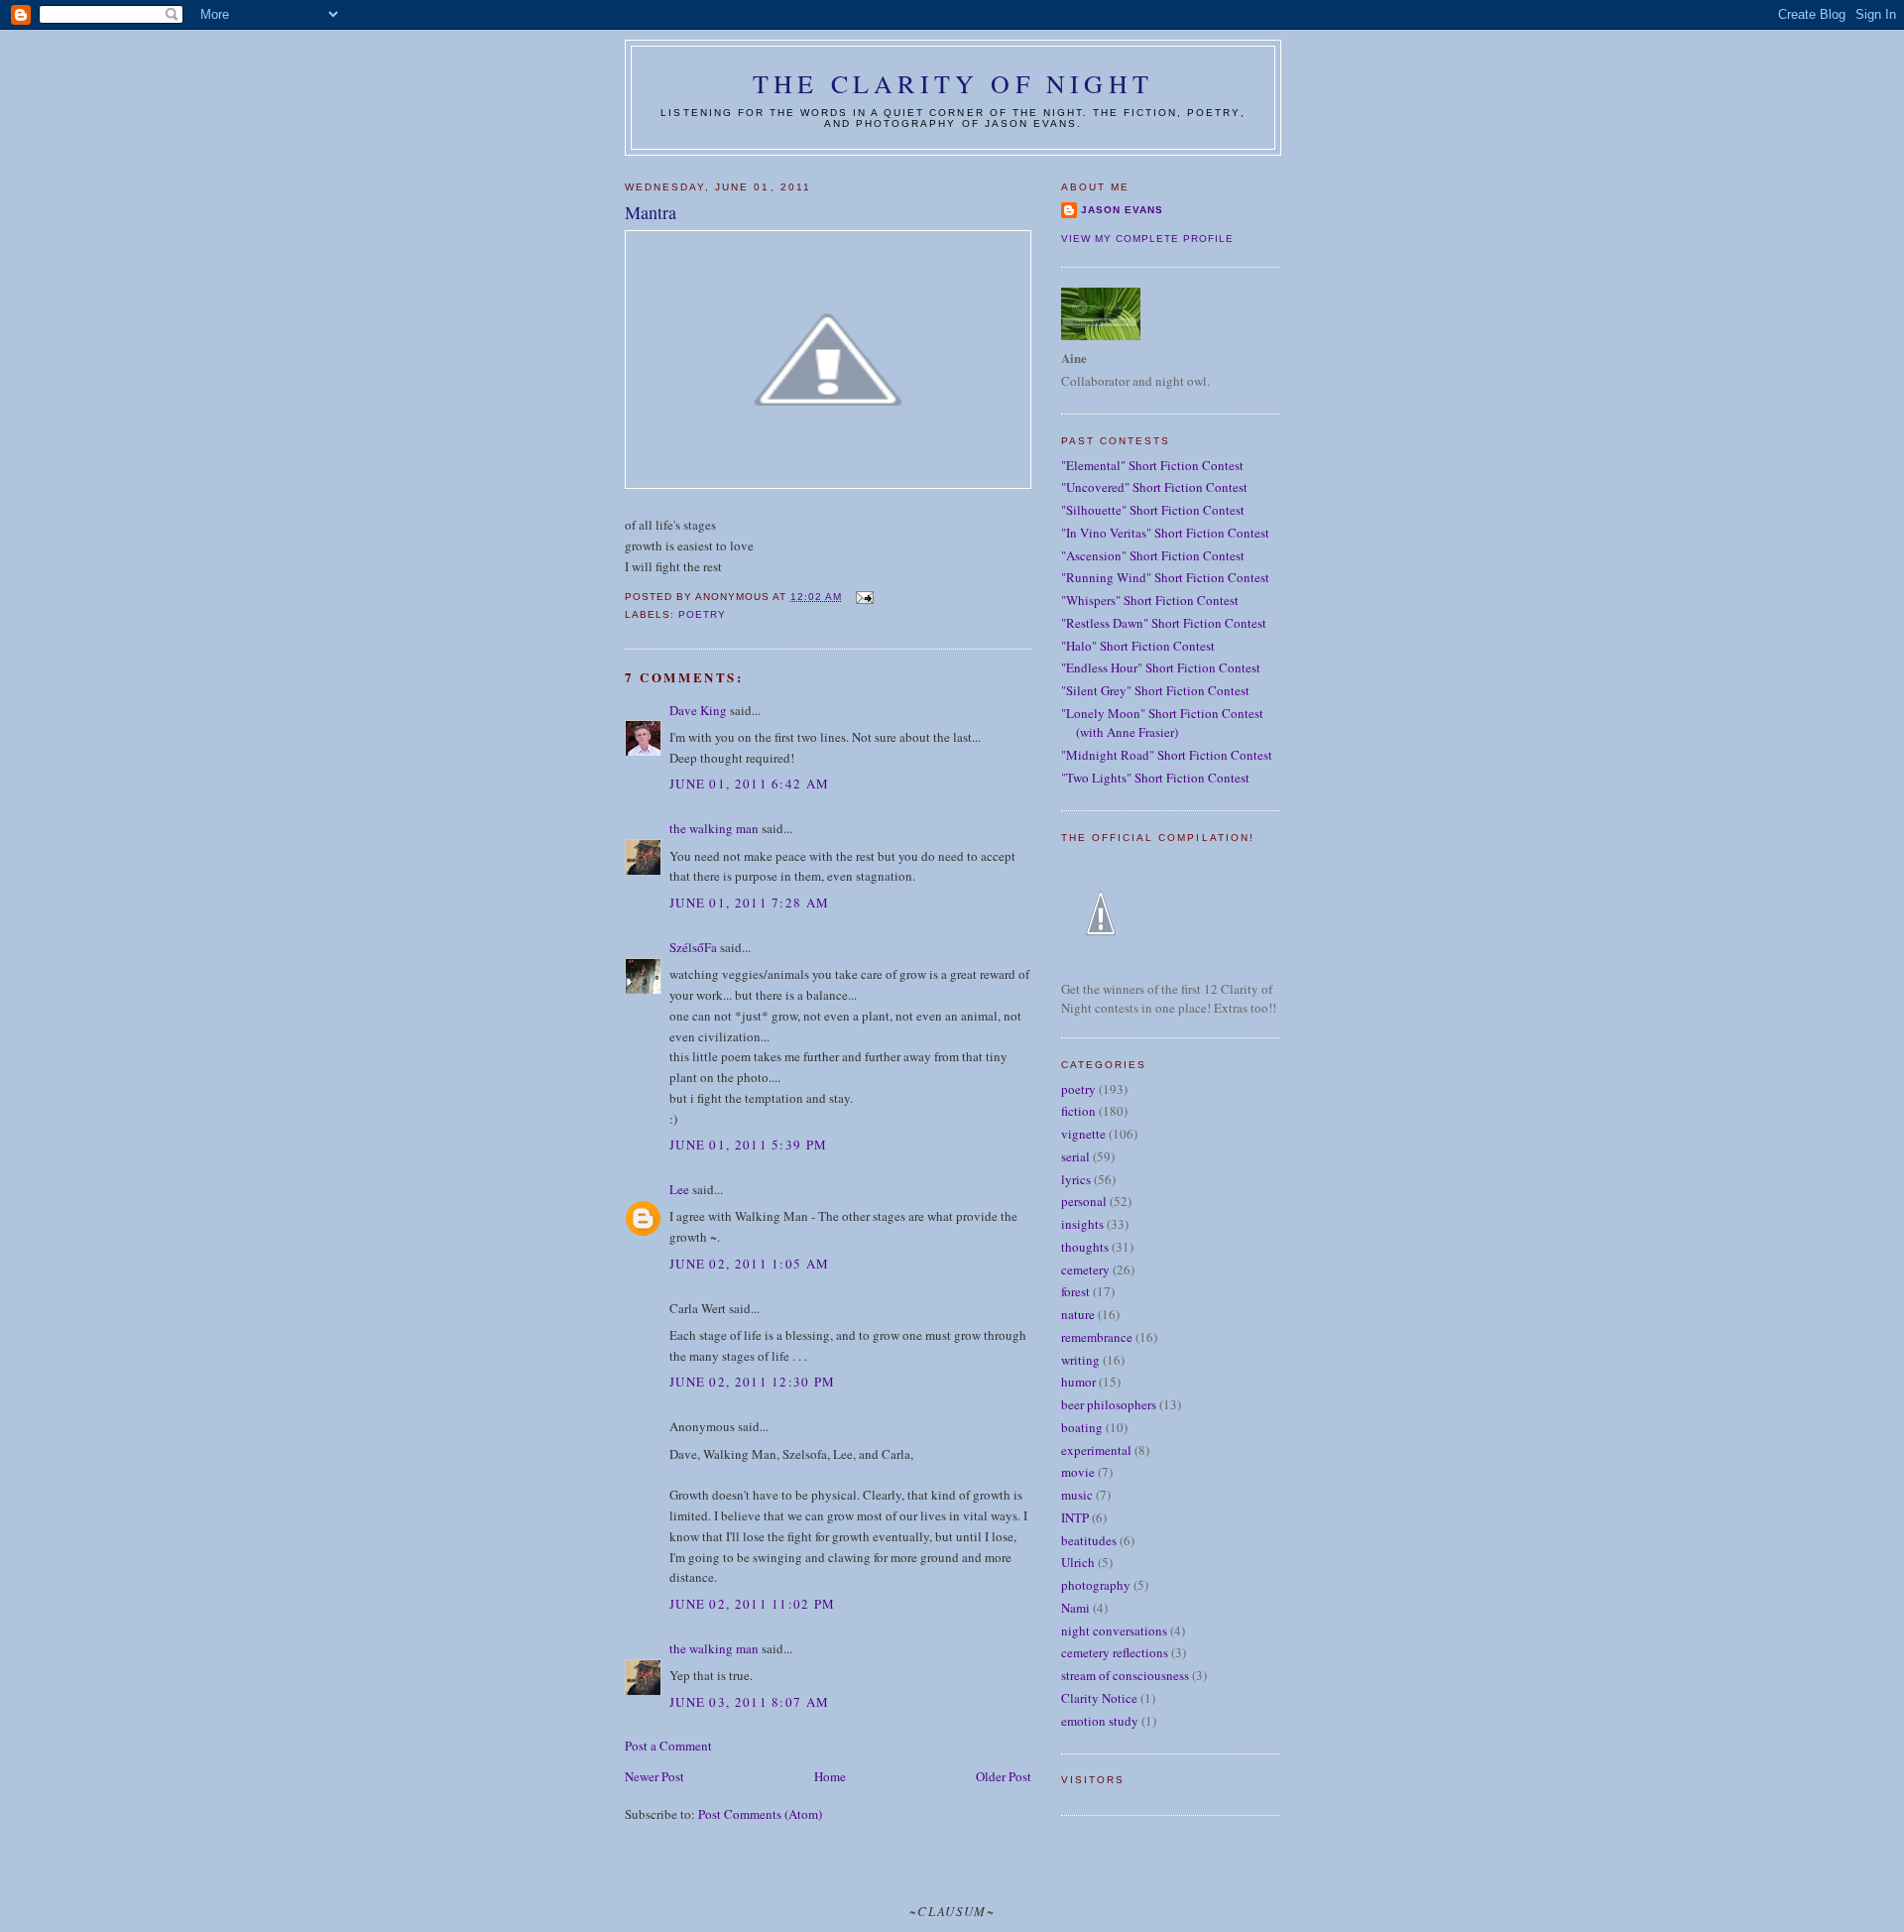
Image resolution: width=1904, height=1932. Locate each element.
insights (1082, 1224)
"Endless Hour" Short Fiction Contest (1161, 667)
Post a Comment (668, 1746)
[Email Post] (863, 597)
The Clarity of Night (953, 83)
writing (1080, 1360)
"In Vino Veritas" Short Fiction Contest (1165, 533)
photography (1096, 1585)
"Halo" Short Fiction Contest (1138, 646)
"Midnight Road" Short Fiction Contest (1167, 755)
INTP (1075, 1517)
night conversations (1114, 1630)
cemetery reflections (1115, 1652)
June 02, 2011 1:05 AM (749, 1264)
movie (1078, 1472)
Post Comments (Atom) (760, 1814)
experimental (1096, 1450)
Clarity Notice (1099, 1698)
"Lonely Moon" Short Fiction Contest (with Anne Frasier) (1162, 723)
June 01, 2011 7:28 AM (749, 903)
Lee (679, 1189)
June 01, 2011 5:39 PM (748, 1145)
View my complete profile (1147, 239)
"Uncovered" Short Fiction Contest (1154, 487)
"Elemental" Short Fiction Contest (1152, 465)
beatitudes (1089, 1540)
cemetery (1085, 1269)
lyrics (1076, 1179)
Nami (1075, 1608)
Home (830, 1776)
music (1077, 1495)
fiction (1078, 1111)
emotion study (1100, 1721)
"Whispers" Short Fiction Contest (1150, 600)
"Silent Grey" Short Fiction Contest (1155, 690)
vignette (1083, 1134)
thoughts (1085, 1247)
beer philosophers (1109, 1404)
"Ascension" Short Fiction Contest (1153, 555)
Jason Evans (1122, 210)
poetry (702, 614)
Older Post (1004, 1776)
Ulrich (1078, 1562)
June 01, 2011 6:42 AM (749, 784)
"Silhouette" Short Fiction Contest (1153, 510)
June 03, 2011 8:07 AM (749, 1702)
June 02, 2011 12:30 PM (753, 1382)
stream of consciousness (1125, 1675)
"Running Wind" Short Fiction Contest (1165, 577)
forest (1075, 1291)
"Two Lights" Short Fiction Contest (1155, 778)
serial (1075, 1156)
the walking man (714, 828)
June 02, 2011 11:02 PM (753, 1604)
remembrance (1097, 1337)
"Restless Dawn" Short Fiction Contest (1164, 623)
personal (1084, 1201)
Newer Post (654, 1776)
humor (1078, 1382)
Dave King (698, 710)
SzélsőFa (693, 947)
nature (1078, 1314)
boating (1082, 1427)
